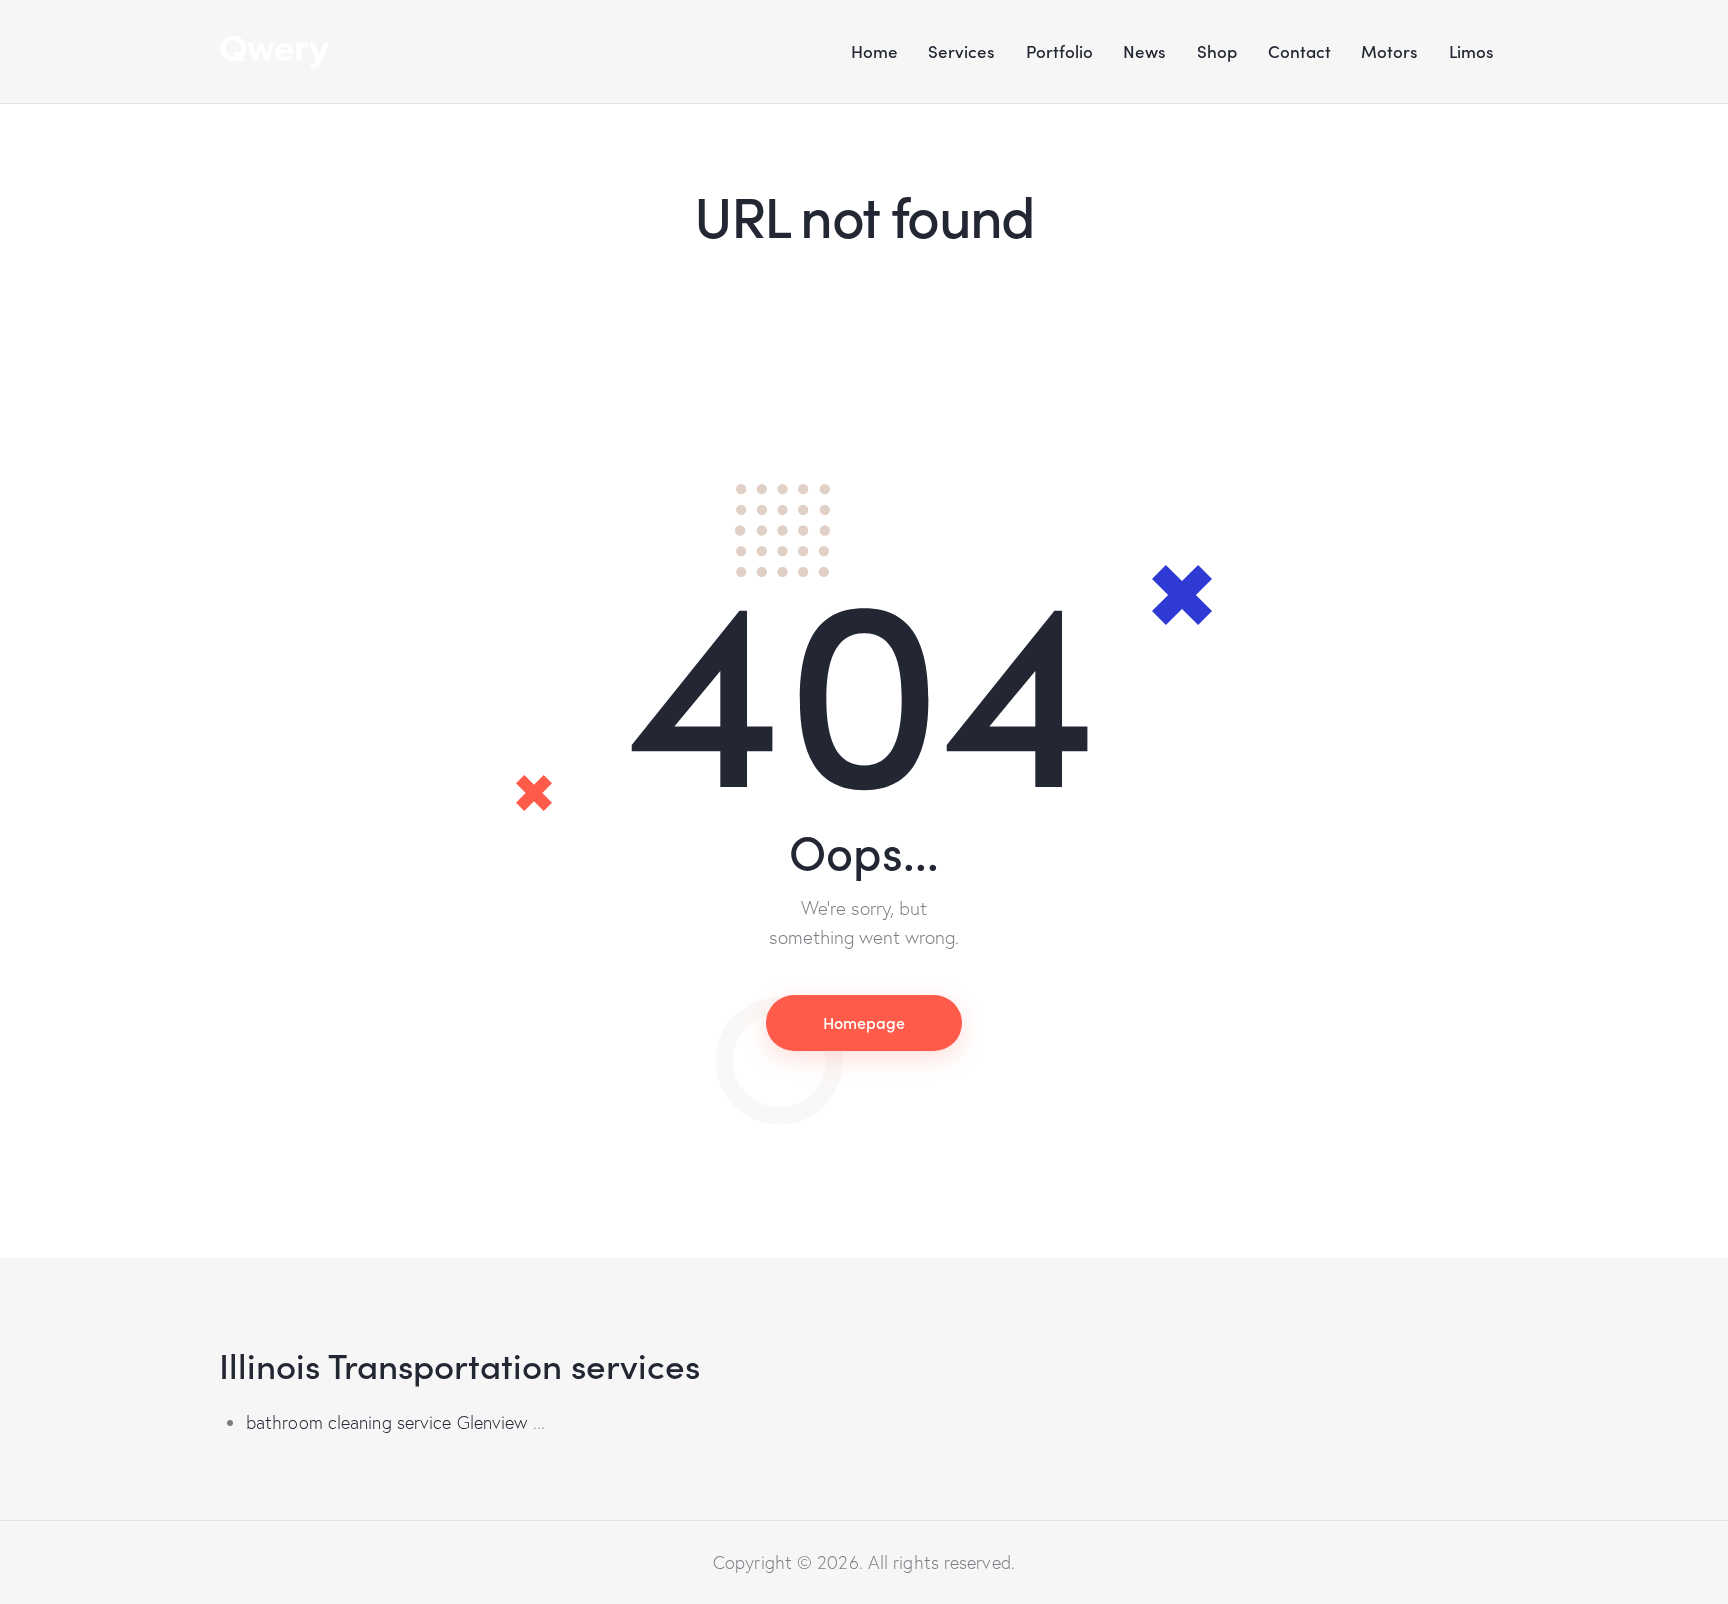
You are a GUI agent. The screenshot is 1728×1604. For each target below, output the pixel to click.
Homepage (864, 1022)
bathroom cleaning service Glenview (386, 1422)
